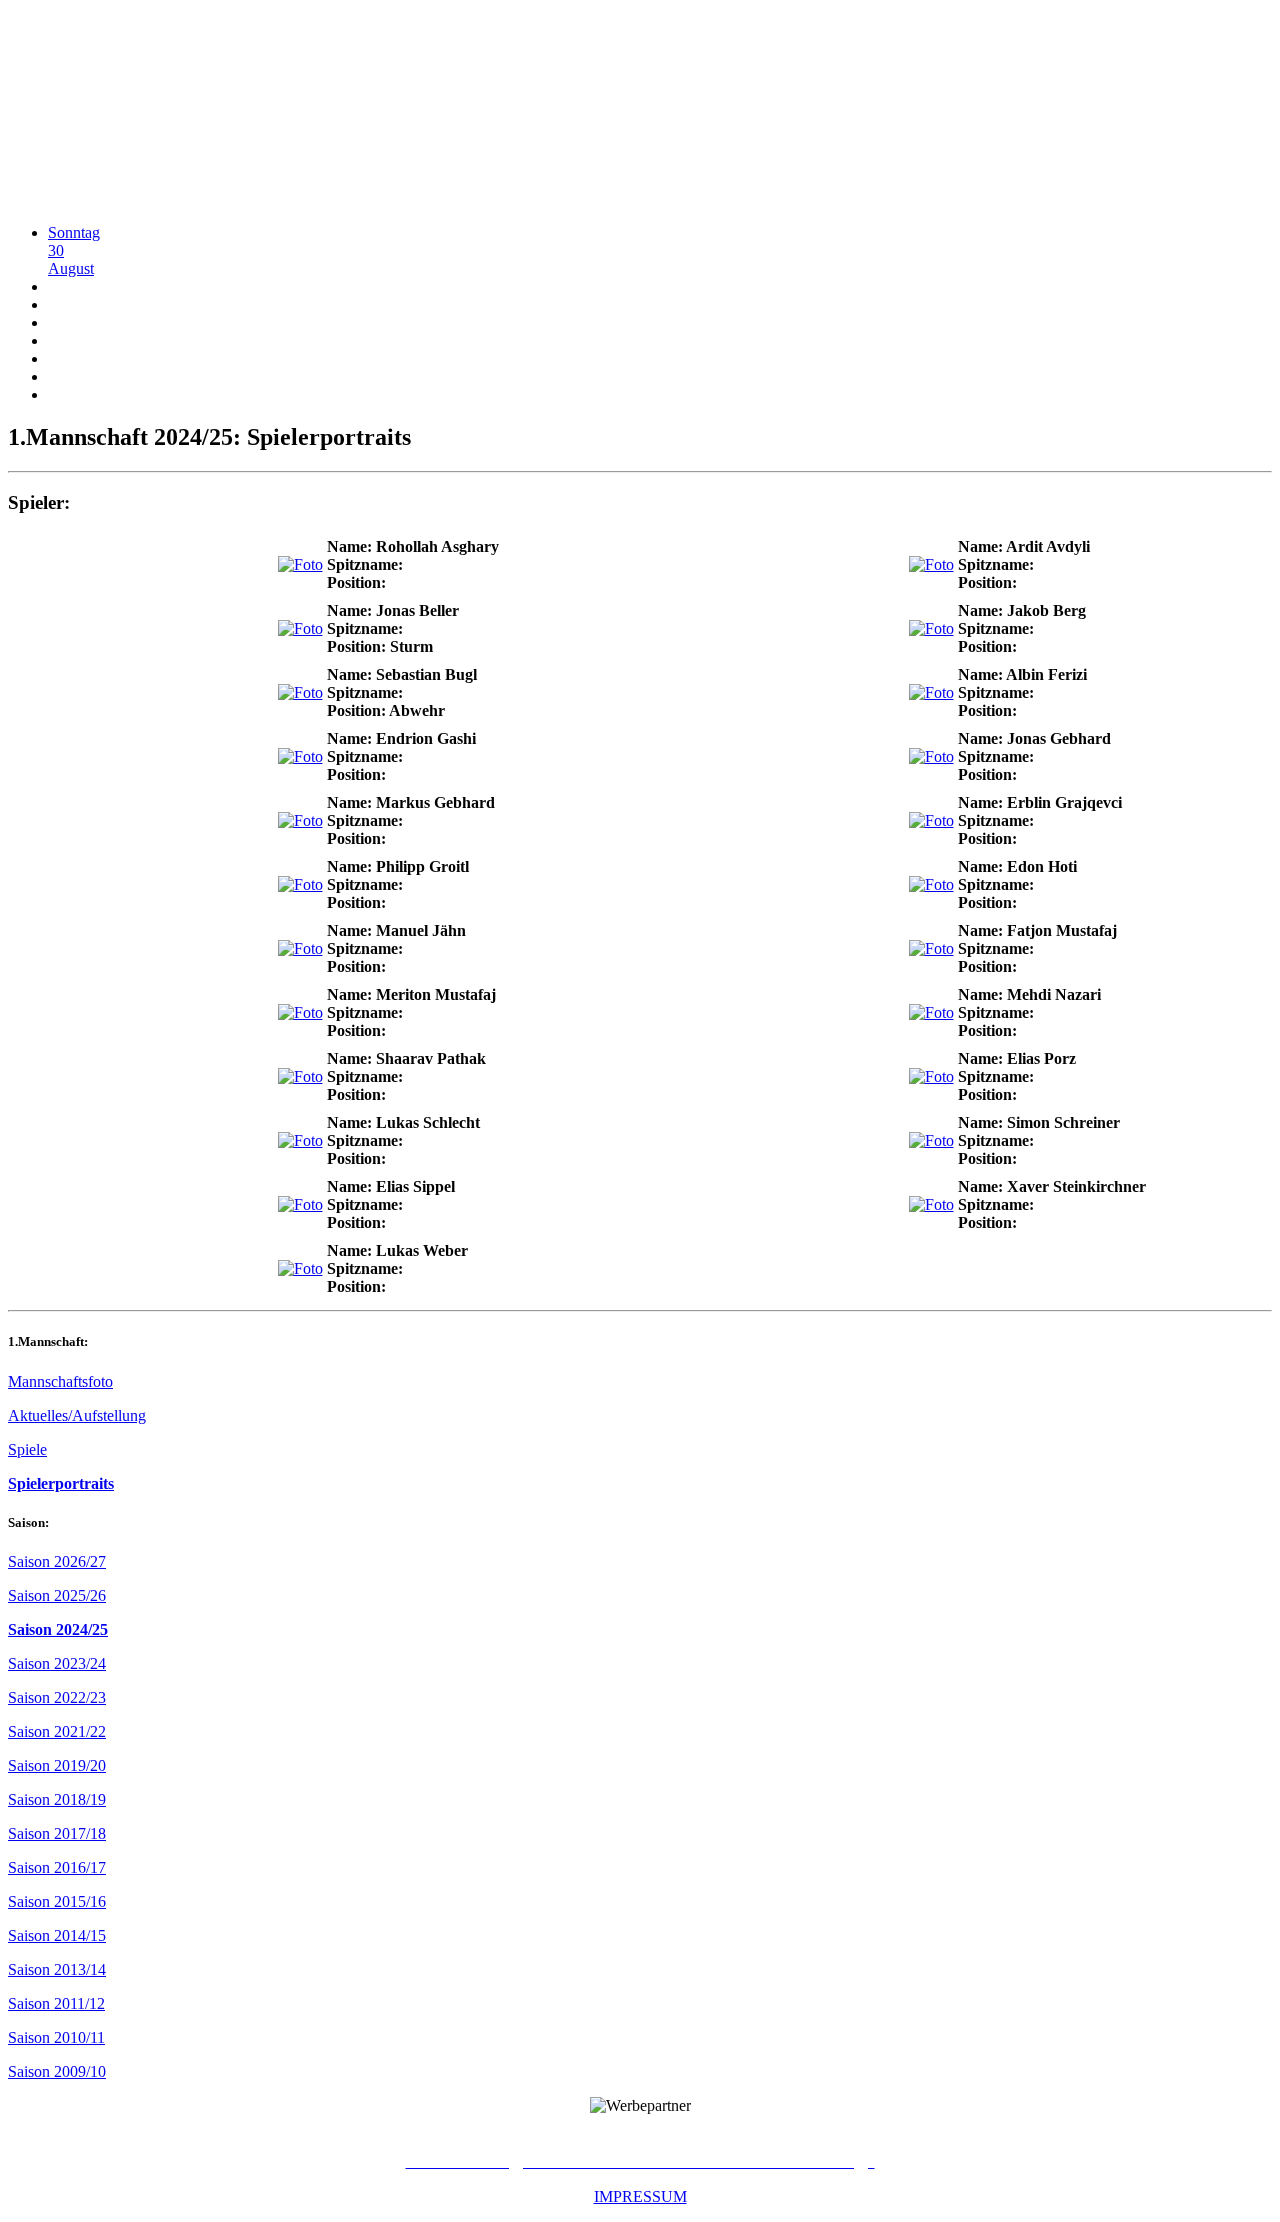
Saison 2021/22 (57, 1731)
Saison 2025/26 (57, 1595)
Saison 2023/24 (57, 1663)
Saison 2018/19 (57, 1799)
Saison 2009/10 (57, 2071)
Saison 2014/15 (57, 1935)
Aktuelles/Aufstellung (77, 1415)
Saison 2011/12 (56, 2003)
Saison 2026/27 (57, 1561)
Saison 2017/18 (57, 1833)
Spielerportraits (61, 1483)
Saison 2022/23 (57, 1697)
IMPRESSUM (640, 2196)
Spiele (27, 1449)
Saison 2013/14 (57, 1969)
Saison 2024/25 (58, 1629)
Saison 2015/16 (57, 1901)
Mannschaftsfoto (60, 1381)
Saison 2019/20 (57, 1765)
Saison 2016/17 (57, 1867)
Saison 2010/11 (56, 2037)
